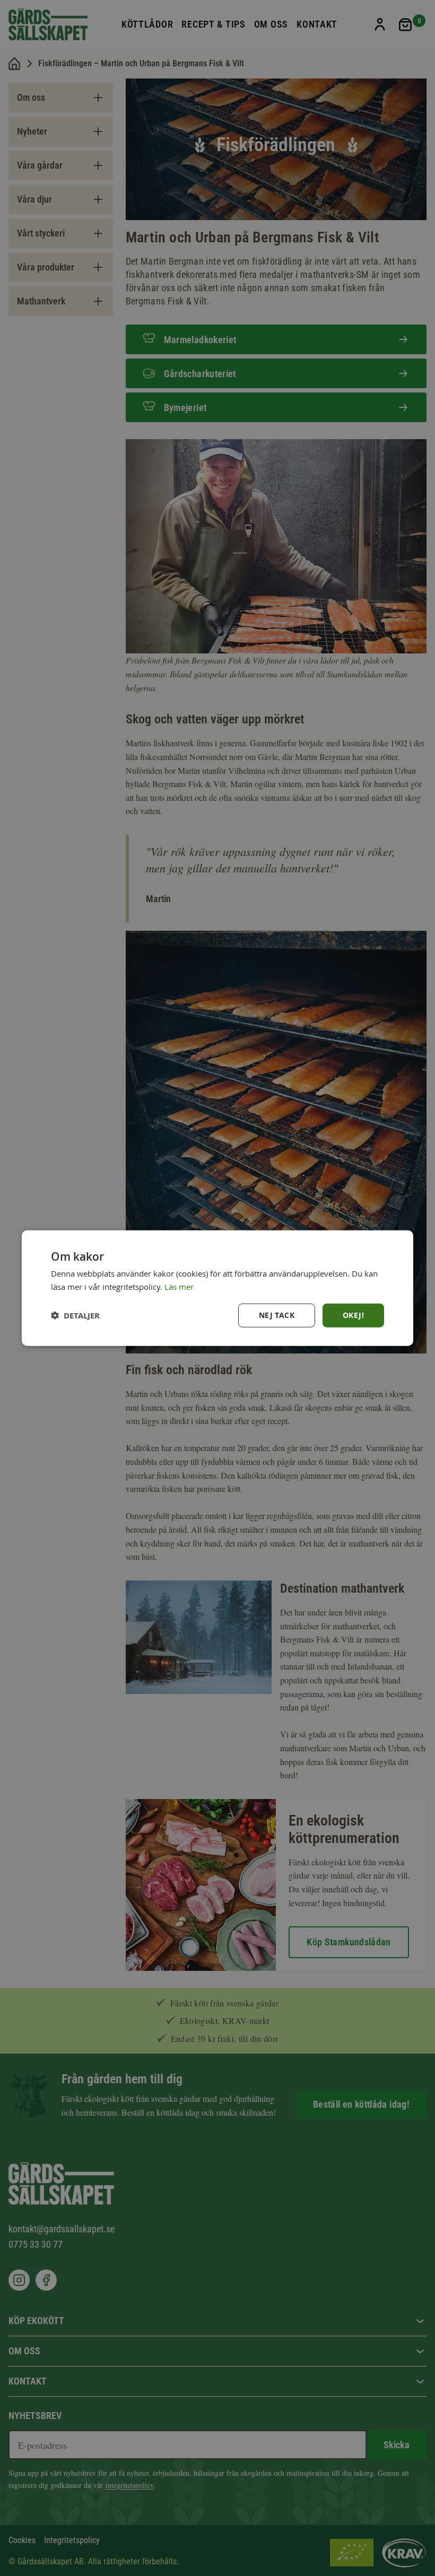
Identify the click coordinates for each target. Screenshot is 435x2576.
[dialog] (217, 1288)
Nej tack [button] (277, 1315)
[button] (75, 1316)
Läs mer (179, 1286)
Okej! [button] (353, 1315)
